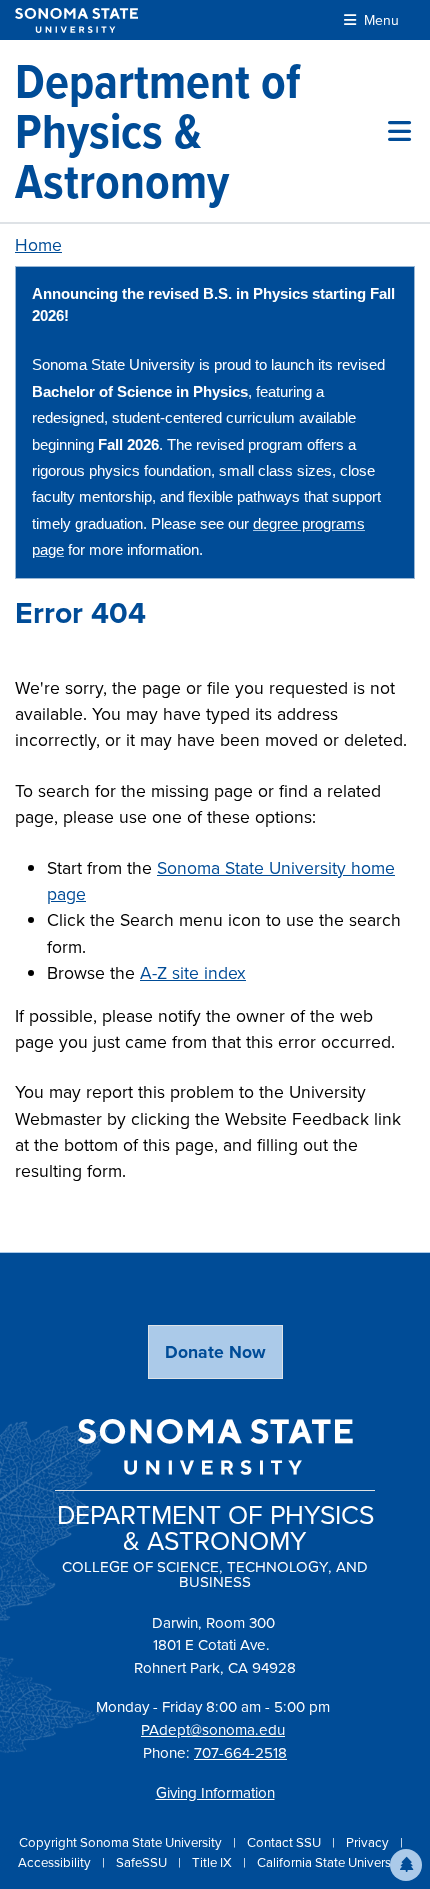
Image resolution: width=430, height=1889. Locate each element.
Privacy (369, 1842)
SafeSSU (143, 1862)
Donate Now (215, 1352)
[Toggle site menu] (399, 131)
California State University (331, 1862)
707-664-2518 (240, 1753)
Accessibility (56, 1862)
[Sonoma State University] (76, 20)
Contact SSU (285, 1842)
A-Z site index (193, 973)
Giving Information (215, 1793)
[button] (406, 1865)
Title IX (213, 1862)
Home (38, 245)
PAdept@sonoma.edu (213, 1730)
